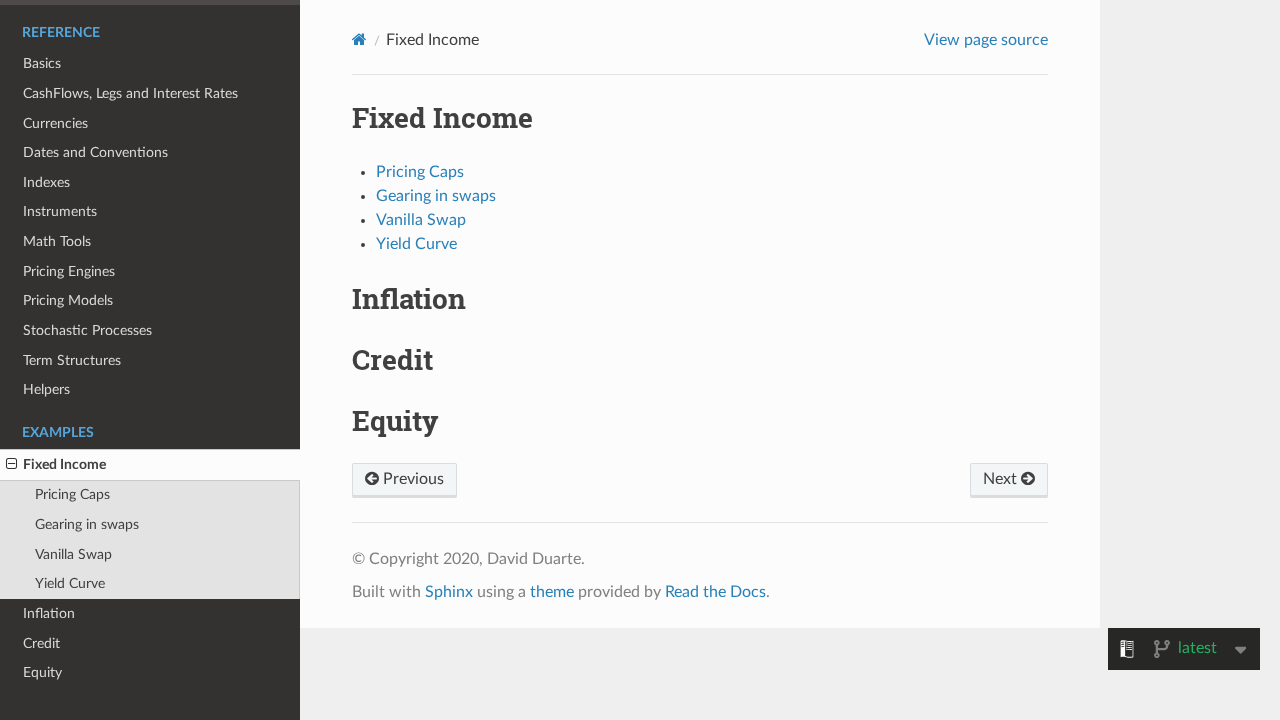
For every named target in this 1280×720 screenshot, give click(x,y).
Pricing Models (68, 300)
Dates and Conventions (95, 152)
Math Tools (57, 241)
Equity (42, 672)
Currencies (55, 123)
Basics (42, 63)
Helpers (46, 389)
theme (552, 592)
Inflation (49, 613)
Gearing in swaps (87, 524)
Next (1002, 479)
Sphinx (449, 592)
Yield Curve (70, 583)
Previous (411, 479)
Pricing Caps (72, 494)
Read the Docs (715, 592)
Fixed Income (64, 464)
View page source (986, 40)
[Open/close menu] (11, 465)
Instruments (60, 211)
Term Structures (72, 360)
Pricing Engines (69, 271)
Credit (41, 643)
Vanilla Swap (73, 554)
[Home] (359, 39)
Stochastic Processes (87, 330)
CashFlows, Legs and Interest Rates (130, 93)
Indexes (46, 182)
